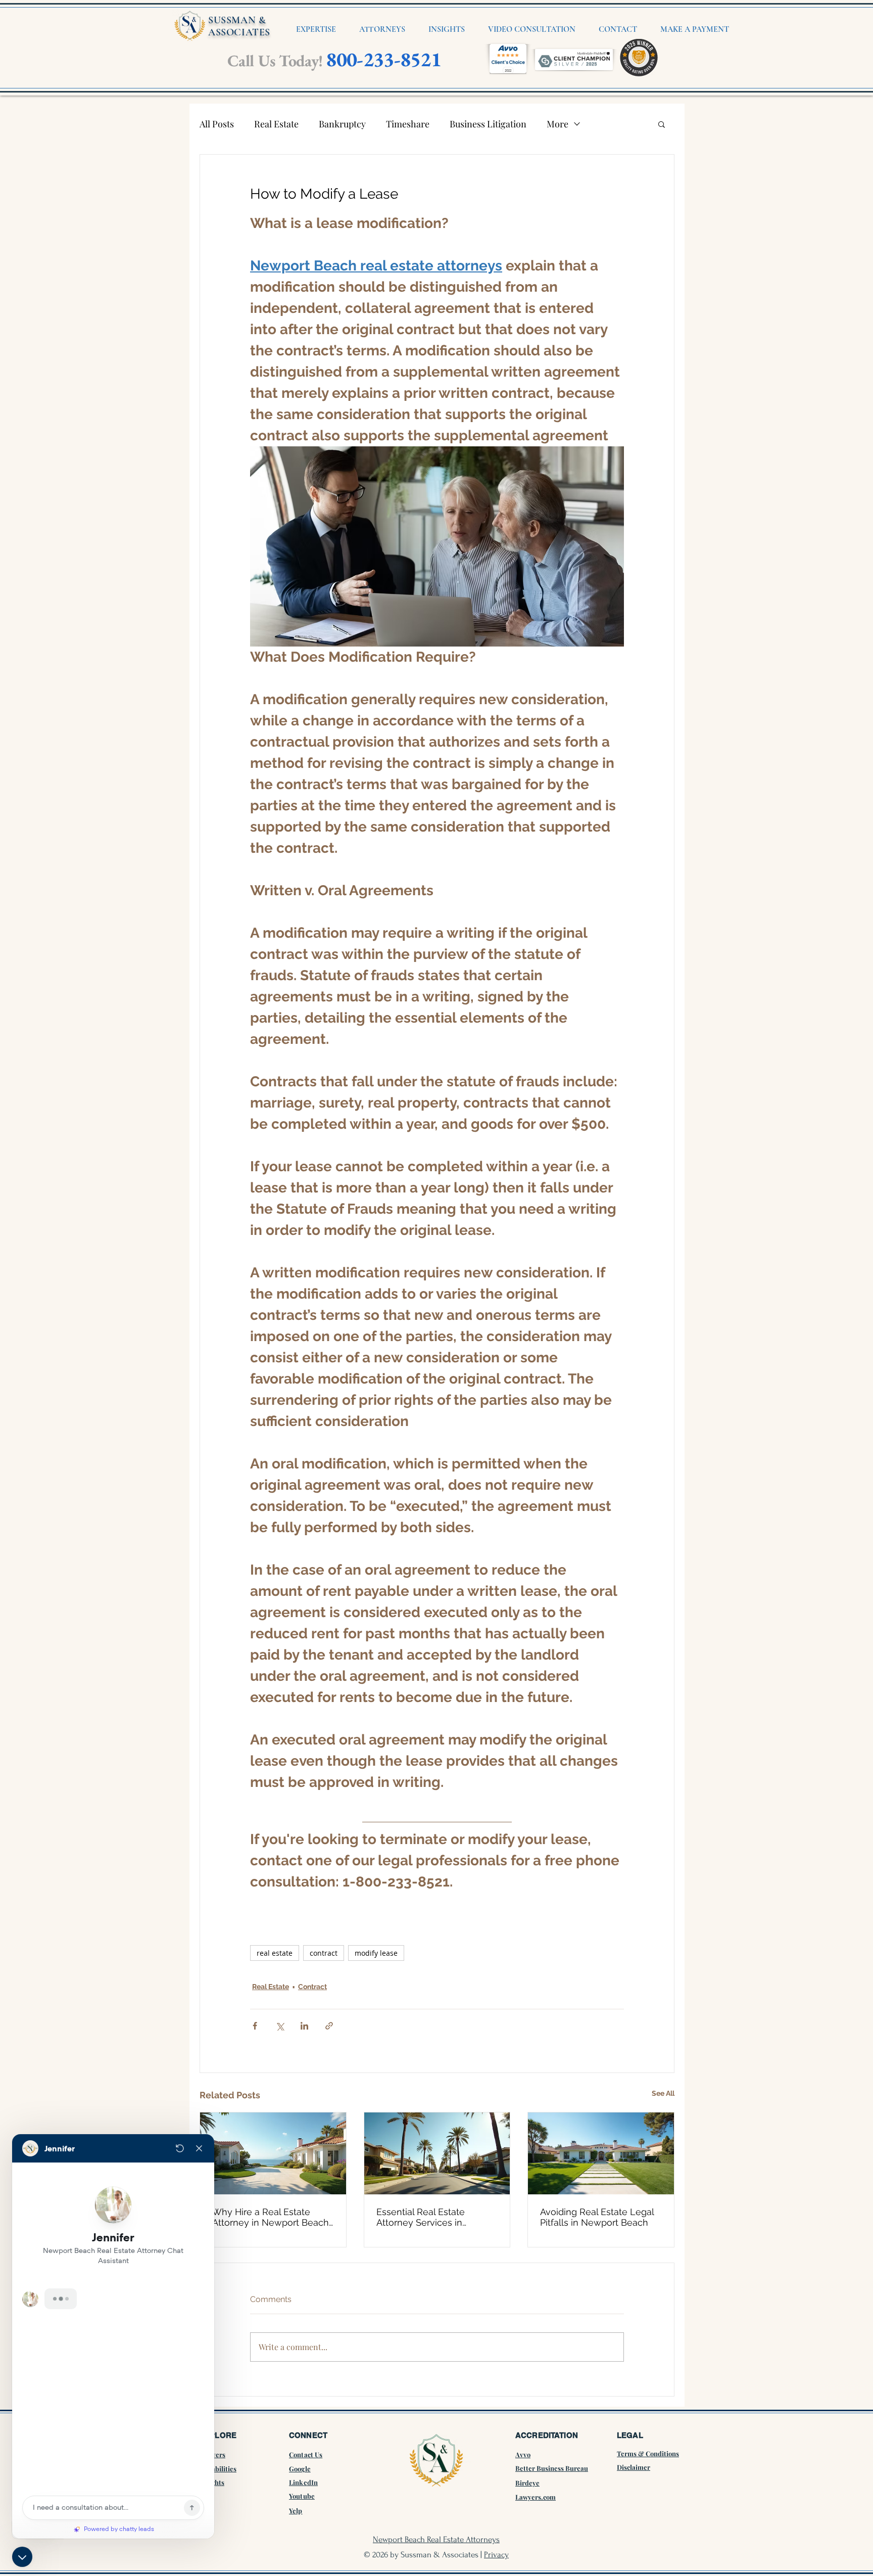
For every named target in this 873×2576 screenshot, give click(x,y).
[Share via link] (329, 2026)
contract (324, 1953)
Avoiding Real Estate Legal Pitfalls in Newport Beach (597, 2217)
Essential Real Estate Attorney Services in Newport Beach (421, 2217)
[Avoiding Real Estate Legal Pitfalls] (601, 2153)
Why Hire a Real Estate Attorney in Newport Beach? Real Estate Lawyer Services (273, 2217)
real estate (275, 1953)
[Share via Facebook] (255, 2026)
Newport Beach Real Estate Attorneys (436, 2539)
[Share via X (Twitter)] (280, 2026)
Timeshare (408, 124)
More (557, 124)
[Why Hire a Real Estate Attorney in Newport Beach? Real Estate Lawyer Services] (273, 2153)
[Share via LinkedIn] (304, 2026)
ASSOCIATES (239, 32)
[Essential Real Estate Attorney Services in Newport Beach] (437, 2153)
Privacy (496, 2555)
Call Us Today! (275, 61)
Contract (312, 1987)
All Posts (217, 124)
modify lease (376, 1953)
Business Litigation (488, 124)
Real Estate (276, 124)
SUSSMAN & (237, 20)
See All (663, 2093)
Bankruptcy (342, 124)
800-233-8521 (383, 59)
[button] (662, 124)
